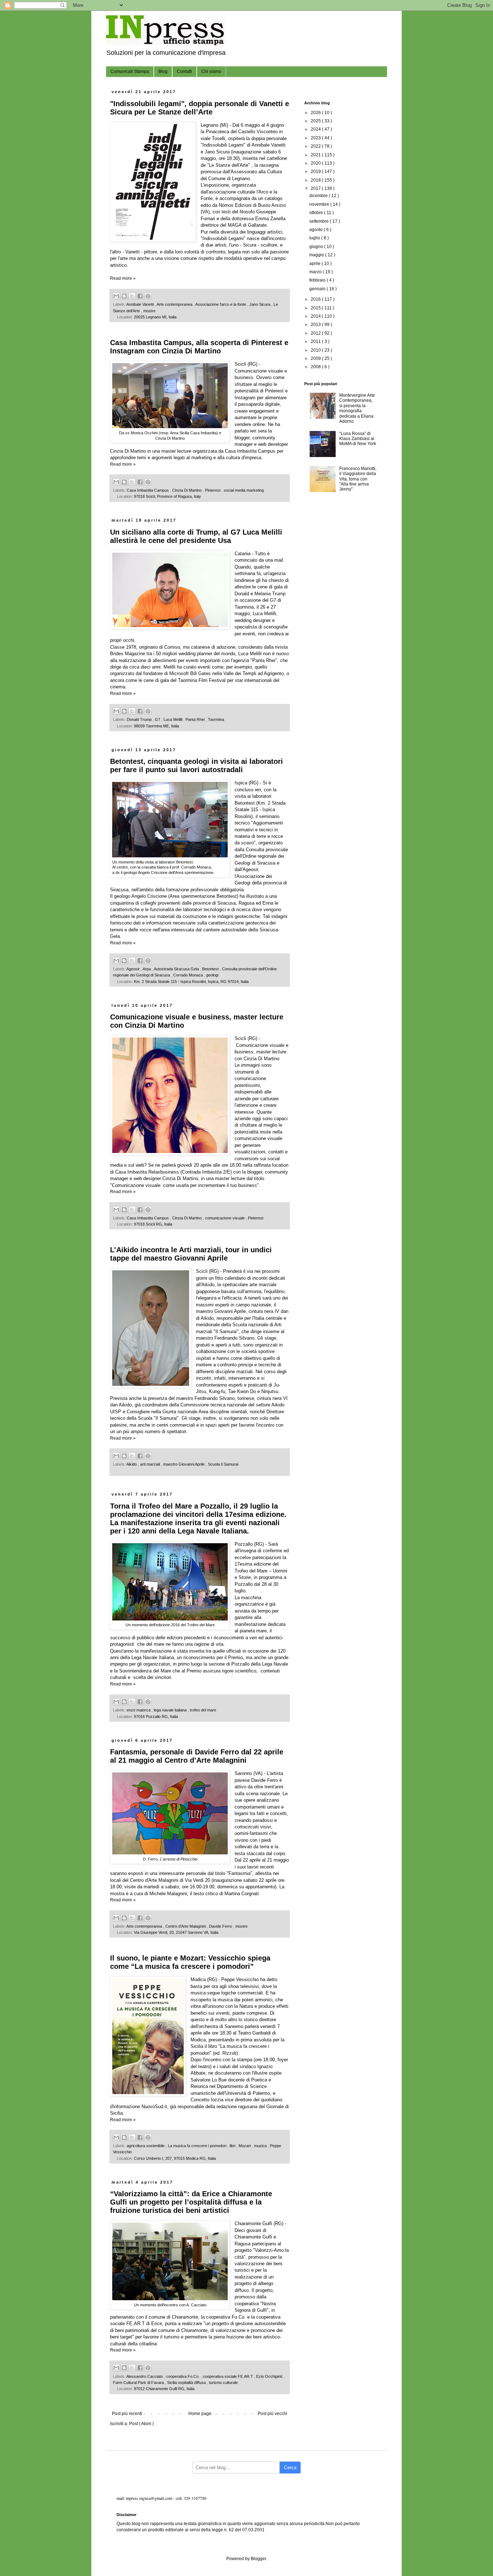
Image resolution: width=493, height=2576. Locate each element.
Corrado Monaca (189, 975)
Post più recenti (127, 2414)
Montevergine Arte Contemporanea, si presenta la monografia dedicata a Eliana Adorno (357, 408)
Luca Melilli (173, 719)
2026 (316, 113)
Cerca (290, 2468)
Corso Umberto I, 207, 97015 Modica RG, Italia (175, 2158)
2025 (316, 121)
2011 (316, 341)
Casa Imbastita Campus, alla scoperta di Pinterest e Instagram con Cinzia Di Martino (199, 347)
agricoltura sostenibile (146, 2146)
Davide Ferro (221, 1926)
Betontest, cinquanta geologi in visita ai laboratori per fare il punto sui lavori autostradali (197, 765)
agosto (317, 230)
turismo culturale (223, 2383)
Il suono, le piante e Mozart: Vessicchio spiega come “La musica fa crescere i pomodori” (190, 1962)
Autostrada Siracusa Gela (177, 969)
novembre (320, 204)
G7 (158, 719)
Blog (163, 71)
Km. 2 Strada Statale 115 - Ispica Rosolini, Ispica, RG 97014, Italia (191, 982)
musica (261, 2146)
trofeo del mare (203, 1710)
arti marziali (150, 1464)
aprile (315, 264)
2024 (316, 129)
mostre (149, 311)
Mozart (245, 2146)
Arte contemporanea (175, 304)
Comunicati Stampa (130, 71)
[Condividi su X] (132, 296)
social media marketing (244, 490)
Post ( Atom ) (141, 2424)
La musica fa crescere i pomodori (198, 2146)
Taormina (216, 719)
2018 (316, 180)
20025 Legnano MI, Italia (155, 317)
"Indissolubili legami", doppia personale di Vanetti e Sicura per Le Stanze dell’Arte (200, 108)
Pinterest (213, 490)
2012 (316, 333)
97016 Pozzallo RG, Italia (156, 1716)
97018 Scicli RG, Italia (153, 1224)
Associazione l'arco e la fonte (221, 304)
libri (233, 2146)
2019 (316, 171)
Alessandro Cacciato (145, 2376)
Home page (200, 2414)
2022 (316, 146)
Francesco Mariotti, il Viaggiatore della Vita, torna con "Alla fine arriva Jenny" (358, 479)
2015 (316, 308)
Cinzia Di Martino (187, 490)
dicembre (319, 196)
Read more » (123, 278)
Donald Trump (140, 719)
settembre (320, 221)
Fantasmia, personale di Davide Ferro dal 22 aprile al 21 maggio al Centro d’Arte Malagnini (197, 1756)
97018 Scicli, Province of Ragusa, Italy (167, 496)
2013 (316, 325)
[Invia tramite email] (116, 296)
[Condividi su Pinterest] (148, 296)
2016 (316, 299)
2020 (316, 163)
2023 (316, 138)
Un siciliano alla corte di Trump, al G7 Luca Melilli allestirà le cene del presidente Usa (196, 536)
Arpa (147, 969)
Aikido (132, 1464)
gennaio (318, 289)
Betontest (211, 969)
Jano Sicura (260, 304)
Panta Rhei (196, 719)
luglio (315, 238)
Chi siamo (211, 71)
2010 (316, 350)
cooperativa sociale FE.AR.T (228, 2376)
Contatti (184, 71)
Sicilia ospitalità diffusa (187, 2383)
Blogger (258, 2559)
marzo (316, 272)
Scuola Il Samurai (223, 1464)
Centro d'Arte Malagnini (186, 1926)
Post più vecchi (272, 2414)
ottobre (317, 213)
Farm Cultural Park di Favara (139, 2383)
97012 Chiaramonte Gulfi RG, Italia (164, 2389)
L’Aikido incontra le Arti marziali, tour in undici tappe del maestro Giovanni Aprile (191, 1254)
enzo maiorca (139, 1710)
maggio (317, 255)
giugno (317, 247)
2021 (316, 155)
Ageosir (134, 969)
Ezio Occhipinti (270, 2376)
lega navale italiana (171, 1710)
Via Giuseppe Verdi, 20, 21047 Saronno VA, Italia (176, 1932)
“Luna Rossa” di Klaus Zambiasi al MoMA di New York (358, 439)
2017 (316, 188)
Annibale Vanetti (141, 304)
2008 (316, 367)
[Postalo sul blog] (124, 296)
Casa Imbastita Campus (148, 490)
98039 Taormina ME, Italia (156, 726)
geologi (212, 975)
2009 (316, 358)
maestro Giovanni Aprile (184, 1464)
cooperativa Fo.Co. (183, 2376)
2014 (316, 316)
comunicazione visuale (225, 1218)
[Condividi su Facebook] (140, 296)
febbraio (318, 280)
